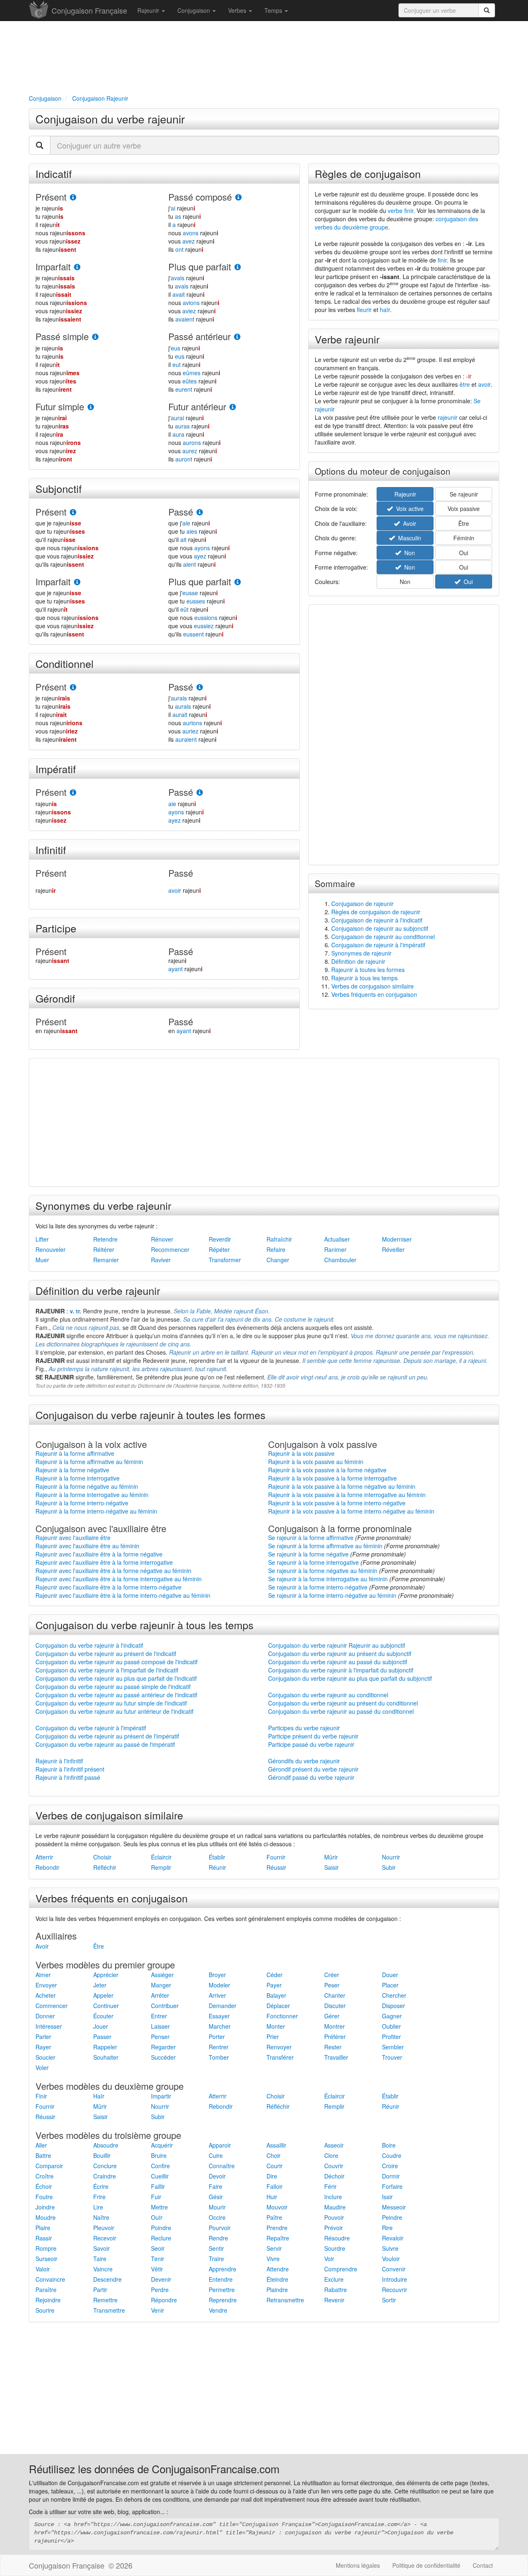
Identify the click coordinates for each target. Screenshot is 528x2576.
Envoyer (46, 1985)
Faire (216, 2186)
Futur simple (60, 406)
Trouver (392, 2057)
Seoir (158, 2248)
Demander (223, 2006)
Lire (98, 2207)
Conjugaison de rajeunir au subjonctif (380, 928)
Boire (389, 2145)
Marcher (220, 2026)
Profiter (391, 2037)
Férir (330, 2186)
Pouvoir (334, 2217)
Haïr (99, 2096)
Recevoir (105, 2238)
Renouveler (51, 1249)
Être (99, 1946)
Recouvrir (395, 2290)
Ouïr (157, 2217)
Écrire (101, 2186)
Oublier (391, 2026)
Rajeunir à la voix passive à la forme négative (327, 1470)
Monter (276, 2026)
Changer (278, 1260)
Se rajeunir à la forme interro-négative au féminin (332, 1595)
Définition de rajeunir (358, 961)
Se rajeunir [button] (464, 494)
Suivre (390, 2248)
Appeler (103, 1995)
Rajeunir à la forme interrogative (78, 1478)
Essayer (219, 2016)
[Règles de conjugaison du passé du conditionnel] (200, 687)
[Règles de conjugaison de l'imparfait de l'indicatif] (77, 267)
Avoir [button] (408, 523)
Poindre (161, 2228)
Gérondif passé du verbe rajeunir (311, 1777)
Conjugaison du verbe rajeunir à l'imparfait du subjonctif (341, 1670)
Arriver (217, 1995)
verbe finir (401, 211)
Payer (274, 1985)
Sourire (45, 2310)
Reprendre (223, 2300)
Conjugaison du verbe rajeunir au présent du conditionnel (343, 1703)
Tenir (158, 2259)
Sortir (389, 2300)
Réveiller (393, 1249)
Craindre (105, 2176)
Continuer (106, 2006)
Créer (332, 1975)
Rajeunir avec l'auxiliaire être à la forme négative (99, 1554)
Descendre (107, 2279)
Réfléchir (105, 1867)
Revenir (334, 2300)
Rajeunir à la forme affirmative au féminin (89, 1462)
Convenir (394, 2269)
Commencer (52, 2006)
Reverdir (220, 1239)
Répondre (164, 2300)
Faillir (158, 2186)
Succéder (163, 2057)
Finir (41, 2096)
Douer (390, 1975)
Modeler (219, 1985)
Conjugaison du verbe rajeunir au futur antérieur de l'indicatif (114, 1711)
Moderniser (397, 1239)
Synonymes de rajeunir (361, 953)
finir (442, 260)
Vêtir (157, 2269)
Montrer (335, 2026)
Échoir (44, 2186)
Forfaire (392, 2186)
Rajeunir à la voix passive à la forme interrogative (332, 1478)
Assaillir (276, 2145)
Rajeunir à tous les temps (364, 978)
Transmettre (109, 2310)
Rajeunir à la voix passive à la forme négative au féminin (342, 1486)
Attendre (278, 2269)
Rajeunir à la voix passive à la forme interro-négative (337, 1503)
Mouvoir (277, 2207)
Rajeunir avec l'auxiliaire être (73, 1538)
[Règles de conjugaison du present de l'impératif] (73, 793)
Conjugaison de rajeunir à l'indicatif (377, 920)
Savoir (101, 2248)
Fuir (156, 2197)
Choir (273, 2155)
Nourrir (391, 1857)
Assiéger (162, 1975)
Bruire (159, 2155)
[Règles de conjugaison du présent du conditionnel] (73, 687)
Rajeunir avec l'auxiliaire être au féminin (87, 1546)
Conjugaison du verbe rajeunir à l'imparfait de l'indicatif (107, 1670)
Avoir (42, 1946)
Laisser (160, 2026)
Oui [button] (464, 553)
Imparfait (53, 266)
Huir (272, 2197)
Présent (51, 197)
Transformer (225, 1260)
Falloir (275, 2186)
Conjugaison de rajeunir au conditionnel (383, 937)
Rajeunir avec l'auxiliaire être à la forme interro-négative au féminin (123, 1595)
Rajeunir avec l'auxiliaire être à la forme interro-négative (108, 1587)
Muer (42, 1260)
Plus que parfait (200, 266)
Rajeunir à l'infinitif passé (68, 1777)
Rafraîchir (279, 1239)
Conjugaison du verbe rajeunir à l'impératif (91, 1728)
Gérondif (55, 998)
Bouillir (102, 2155)
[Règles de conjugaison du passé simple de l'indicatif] (95, 337)
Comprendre (341, 2269)
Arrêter (160, 1995)
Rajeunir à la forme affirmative (75, 1453)
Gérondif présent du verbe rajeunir (313, 1769)
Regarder (163, 2047)
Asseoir (334, 2145)
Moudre (46, 2217)
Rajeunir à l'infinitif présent (70, 1769)
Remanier (106, 1260)
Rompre (46, 2248)
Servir (274, 2248)
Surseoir (46, 2259)
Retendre (105, 1239)
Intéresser (49, 2026)
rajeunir (448, 417)
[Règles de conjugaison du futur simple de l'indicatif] (91, 407)
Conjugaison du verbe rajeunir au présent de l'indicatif (106, 1653)
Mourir (217, 2207)
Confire (160, 2166)
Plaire (43, 2228)
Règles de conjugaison (368, 173)
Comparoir (49, 2166)
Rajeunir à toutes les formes (368, 970)
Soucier (45, 2057)
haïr (385, 310)
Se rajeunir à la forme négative (308, 1554)
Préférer (335, 2037)
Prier (273, 2037)
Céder (275, 1975)
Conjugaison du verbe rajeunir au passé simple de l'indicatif (113, 1687)
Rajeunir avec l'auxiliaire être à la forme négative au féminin (113, 1571)
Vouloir (391, 2259)
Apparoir (220, 2145)
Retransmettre (285, 2300)
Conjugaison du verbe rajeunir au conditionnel (328, 1695)
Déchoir (334, 2176)
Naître (101, 2217)
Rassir (44, 2238)
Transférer (280, 2057)
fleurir (364, 310)
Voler (42, 2067)
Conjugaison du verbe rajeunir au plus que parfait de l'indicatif (116, 1678)
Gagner (392, 2016)
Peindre (392, 2217)
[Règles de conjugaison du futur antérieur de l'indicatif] (233, 407)
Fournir (276, 1857)
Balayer (276, 1995)
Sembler (393, 2047)
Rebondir (47, 1867)
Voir (329, 2259)
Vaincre (103, 2269)
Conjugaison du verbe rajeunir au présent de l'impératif (107, 1736)
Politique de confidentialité (426, 2565)
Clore (331, 2155)
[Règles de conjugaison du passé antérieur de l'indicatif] (237, 337)
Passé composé (200, 197)
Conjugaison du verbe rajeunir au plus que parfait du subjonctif (350, 1678)
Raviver (161, 1260)
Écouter (103, 2016)
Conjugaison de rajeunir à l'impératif (378, 945)
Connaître (222, 2166)
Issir (387, 2197)
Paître (274, 2217)
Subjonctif (59, 488)
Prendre (277, 2228)
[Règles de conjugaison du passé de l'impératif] (200, 793)
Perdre (160, 2290)
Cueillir (160, 2176)
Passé (181, 512)
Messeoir (394, 2207)
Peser (332, 1985)
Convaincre (50, 2279)
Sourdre (335, 2248)
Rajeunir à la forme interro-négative (82, 1503)
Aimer (43, 1975)
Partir (100, 2290)
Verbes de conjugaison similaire (372, 986)
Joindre (45, 2207)
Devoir (217, 2176)
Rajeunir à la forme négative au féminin (87, 1486)
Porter (217, 2037)
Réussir (276, 1867)
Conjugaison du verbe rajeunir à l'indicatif (89, 1645)
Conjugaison (194, 10)
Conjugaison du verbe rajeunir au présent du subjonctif (340, 1653)
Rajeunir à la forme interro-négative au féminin (96, 1511)
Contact (483, 2565)
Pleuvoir (104, 2228)
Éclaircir (161, 1857)
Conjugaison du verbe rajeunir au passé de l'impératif (105, 1744)
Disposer (394, 2006)
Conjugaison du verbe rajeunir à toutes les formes (151, 1415)
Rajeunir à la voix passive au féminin (316, 1462)
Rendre (218, 2238)
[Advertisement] (264, 56)
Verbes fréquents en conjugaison (374, 994)
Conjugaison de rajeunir (362, 904)
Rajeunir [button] (405, 494)
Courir (275, 2166)
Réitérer (104, 1249)
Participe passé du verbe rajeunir (311, 1744)
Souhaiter (106, 2057)
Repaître (278, 2238)
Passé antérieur (199, 336)
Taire (100, 2259)
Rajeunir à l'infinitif (59, 1761)
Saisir (331, 1867)
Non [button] (408, 553)
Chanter (335, 1995)
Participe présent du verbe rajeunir (313, 1736)
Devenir (161, 2279)
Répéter (219, 1249)
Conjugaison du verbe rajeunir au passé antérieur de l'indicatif (116, 1695)
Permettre (222, 2290)
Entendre (221, 2279)
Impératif (56, 769)
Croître (45, 2176)
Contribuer (165, 2006)
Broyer (217, 1975)
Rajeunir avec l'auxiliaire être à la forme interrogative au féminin (119, 1579)
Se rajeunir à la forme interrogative (313, 1562)
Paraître (46, 2290)
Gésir (216, 2197)
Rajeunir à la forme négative (72, 1470)
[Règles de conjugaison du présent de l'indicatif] (73, 198)
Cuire (216, 2155)
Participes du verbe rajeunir (304, 1728)
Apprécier (106, 1975)
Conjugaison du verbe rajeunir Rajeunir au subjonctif (337, 1645)
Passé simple (62, 336)
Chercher (394, 1995)
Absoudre (106, 2145)
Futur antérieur (197, 406)
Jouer (101, 2026)
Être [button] (464, 523)
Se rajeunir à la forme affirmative (311, 1538)
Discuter (335, 2006)
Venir (158, 2310)
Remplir (161, 1867)
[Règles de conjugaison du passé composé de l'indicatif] (238, 198)
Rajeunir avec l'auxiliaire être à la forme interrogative (104, 1562)
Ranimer (335, 1249)
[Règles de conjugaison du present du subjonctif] (73, 512)
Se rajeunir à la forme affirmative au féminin (325, 1546)
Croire (390, 2166)
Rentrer (219, 2047)
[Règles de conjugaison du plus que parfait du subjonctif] (238, 582)
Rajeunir (149, 10)
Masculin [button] (408, 538)
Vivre (273, 2259)
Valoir (43, 2269)
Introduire (395, 2279)
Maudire (335, 2207)
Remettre (105, 2300)
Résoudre (337, 2238)
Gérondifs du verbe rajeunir (304, 1761)
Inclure (333, 2197)
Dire (272, 2176)
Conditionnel (65, 663)
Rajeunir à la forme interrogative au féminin (92, 1495)
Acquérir (162, 2145)
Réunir (217, 1867)
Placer (390, 1985)
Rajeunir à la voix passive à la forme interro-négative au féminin (351, 1511)
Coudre (392, 2155)
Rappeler (105, 2047)
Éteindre (277, 2279)
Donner (45, 2016)
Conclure (105, 2166)
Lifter (42, 1239)
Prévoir (334, 2228)
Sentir (216, 2248)
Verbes (238, 10)
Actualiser (337, 1239)
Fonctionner (282, 2016)
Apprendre (223, 2269)
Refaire (276, 1249)
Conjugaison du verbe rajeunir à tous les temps (145, 1625)
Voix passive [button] (464, 509)
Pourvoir (220, 2228)
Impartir (161, 2096)
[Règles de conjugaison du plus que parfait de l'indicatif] (238, 267)
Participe (56, 928)
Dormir (391, 2176)
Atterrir (44, 1857)
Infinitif (51, 849)
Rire (387, 2228)
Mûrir (331, 1857)
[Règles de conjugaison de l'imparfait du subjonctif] (77, 582)
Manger (161, 1985)
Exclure (334, 2279)
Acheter (46, 1995)
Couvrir (334, 2166)
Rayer (43, 2047)
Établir (217, 1857)
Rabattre (336, 2290)
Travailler (336, 2057)
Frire (99, 2197)
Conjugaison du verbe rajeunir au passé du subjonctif (338, 1662)
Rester (333, 2047)
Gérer (332, 2016)
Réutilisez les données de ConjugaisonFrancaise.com (154, 2468)
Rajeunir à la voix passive (301, 1453)
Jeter (100, 1985)
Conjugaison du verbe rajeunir (110, 119)
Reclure (161, 2238)
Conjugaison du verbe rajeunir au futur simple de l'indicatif (111, 1703)
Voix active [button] (408, 509)
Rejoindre (48, 2300)
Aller (41, 2145)
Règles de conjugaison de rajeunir (376, 912)
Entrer (159, 2016)
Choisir (102, 1857)
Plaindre (277, 2290)
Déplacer (278, 2006)
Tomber (219, 2057)
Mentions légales (358, 2565)
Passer (102, 2037)
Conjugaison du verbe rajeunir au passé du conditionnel (341, 1711)
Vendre (218, 2310)
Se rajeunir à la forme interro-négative (318, 1587)
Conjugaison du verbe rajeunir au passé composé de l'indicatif (117, 1662)
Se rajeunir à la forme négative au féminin (323, 1571)
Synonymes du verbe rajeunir (103, 1205)
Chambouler (340, 1260)
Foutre (44, 2197)
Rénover (162, 1239)
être (465, 384)
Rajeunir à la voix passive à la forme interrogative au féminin (347, 1495)
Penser (160, 2037)
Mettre (159, 2207)
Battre (43, 2155)
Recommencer (170, 1249)
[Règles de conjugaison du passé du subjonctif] (200, 512)
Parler (43, 2037)
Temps (274, 10)
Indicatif (54, 173)
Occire (217, 2217)
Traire (216, 2259)
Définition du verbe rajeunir (98, 1290)
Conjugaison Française (89, 10)
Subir (389, 1867)
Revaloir (393, 2238)
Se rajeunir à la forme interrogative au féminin (328, 1579)
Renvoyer (279, 2047)
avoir (484, 384)
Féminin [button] (464, 538)
